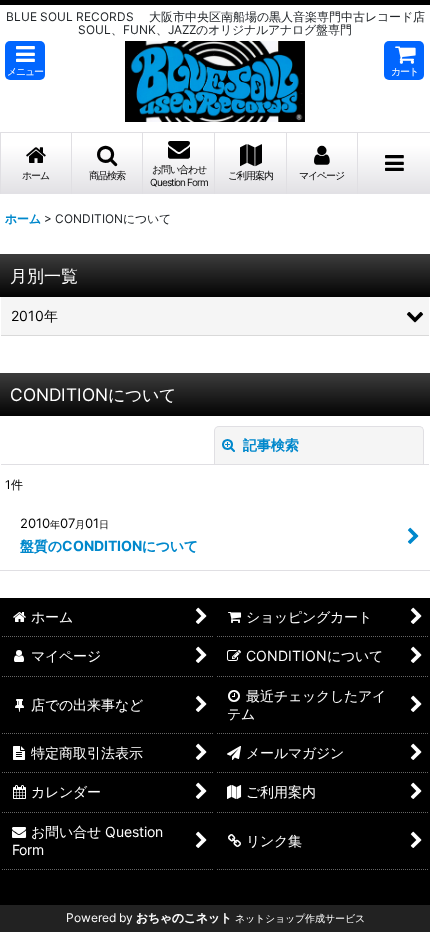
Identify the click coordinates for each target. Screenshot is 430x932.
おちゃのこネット (184, 917)
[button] (25, 60)
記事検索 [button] (269, 444)
